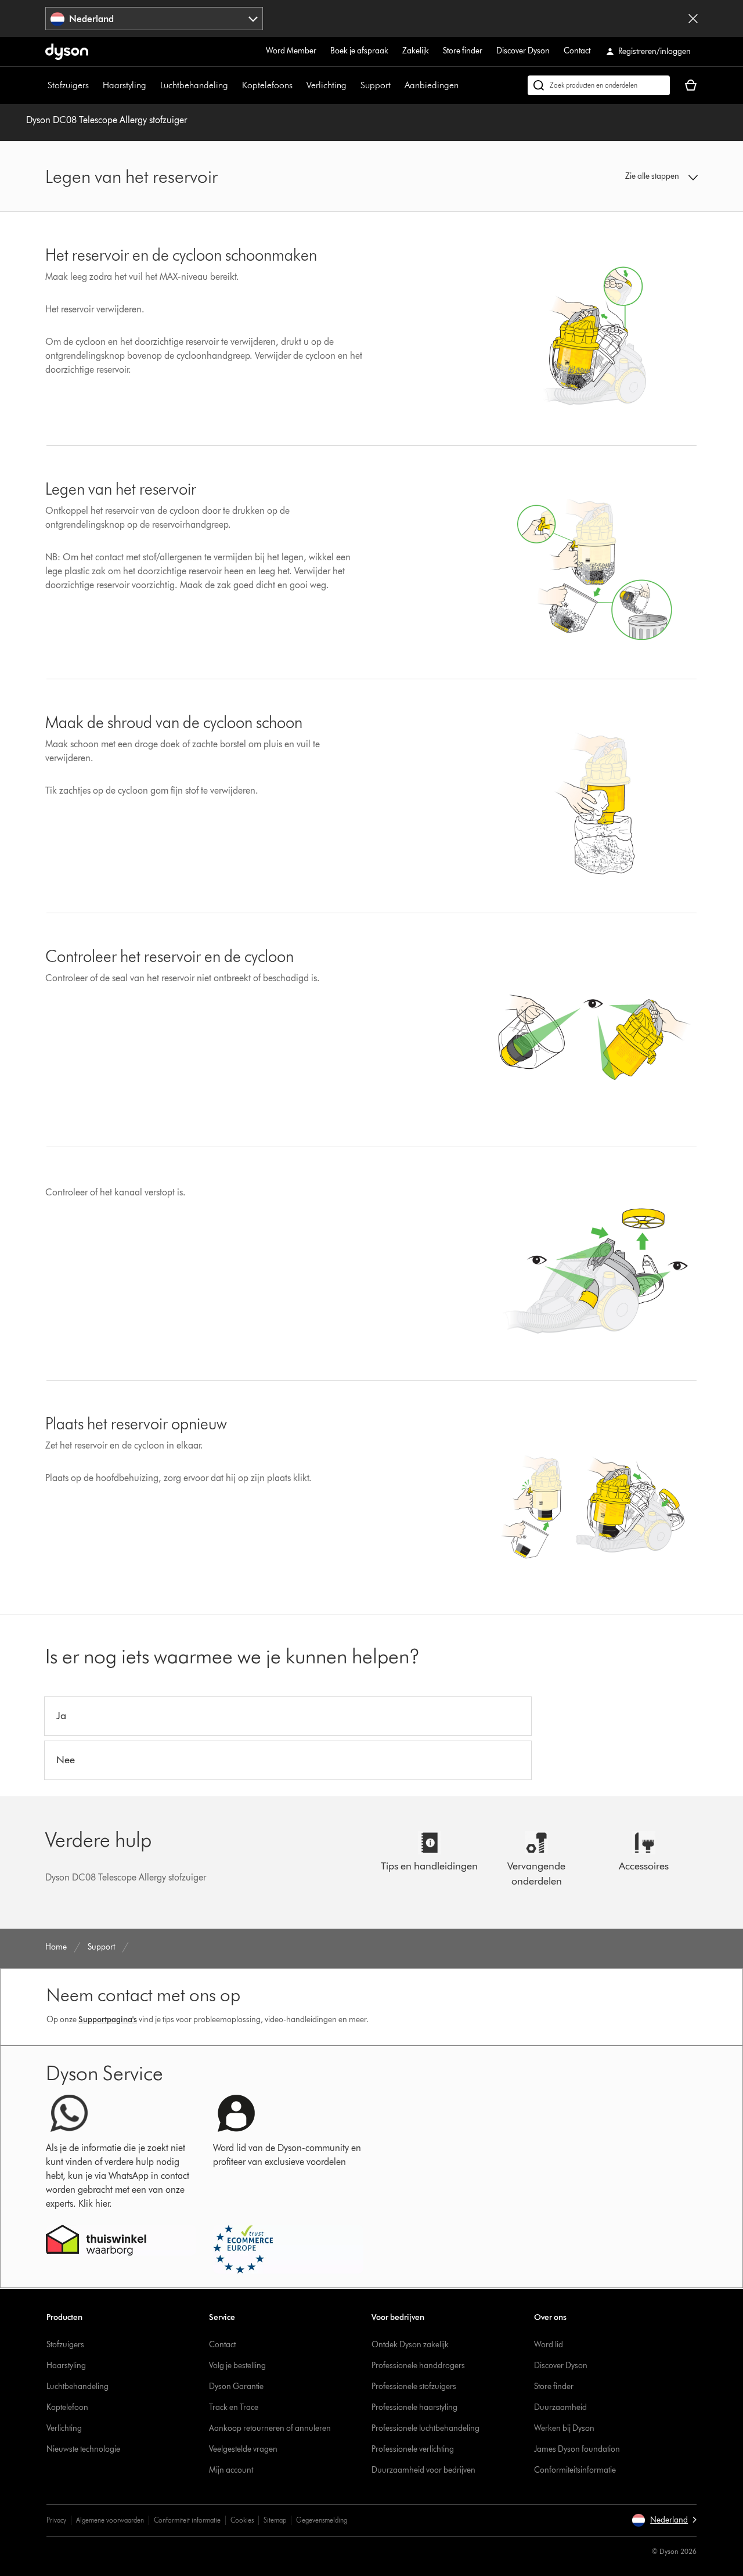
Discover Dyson (523, 51)
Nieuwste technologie (83, 2449)
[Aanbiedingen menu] (464, 85)
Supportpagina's (108, 2020)
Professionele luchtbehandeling (425, 2428)
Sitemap (275, 2520)
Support (376, 85)
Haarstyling (125, 85)
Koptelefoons (267, 85)
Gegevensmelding (322, 2520)
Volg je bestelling (237, 2366)
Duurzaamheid (560, 2407)
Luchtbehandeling (194, 85)
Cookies (242, 2520)
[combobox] (154, 19)
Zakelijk (416, 51)
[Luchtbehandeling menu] (234, 85)
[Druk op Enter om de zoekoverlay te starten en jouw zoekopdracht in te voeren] (599, 85)
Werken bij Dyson (564, 2428)
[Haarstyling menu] (152, 85)
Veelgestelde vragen (243, 2449)
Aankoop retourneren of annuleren (270, 2428)
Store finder (463, 51)
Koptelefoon (67, 2407)
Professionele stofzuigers (414, 2386)
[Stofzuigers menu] (95, 85)
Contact (577, 51)
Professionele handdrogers (418, 2366)
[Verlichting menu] (352, 85)
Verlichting (327, 85)
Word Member (291, 51)
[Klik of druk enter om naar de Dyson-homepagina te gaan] (67, 52)
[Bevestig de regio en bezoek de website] (693, 19)
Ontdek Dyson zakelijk (410, 2345)
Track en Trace (234, 2407)
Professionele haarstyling (414, 2407)
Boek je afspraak (359, 51)
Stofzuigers (68, 85)
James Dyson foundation (577, 2449)
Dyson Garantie (236, 2386)
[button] (622, 176)
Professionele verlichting (413, 2449)
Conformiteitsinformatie (575, 2470)
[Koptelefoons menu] (298, 85)
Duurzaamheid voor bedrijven (423, 2470)
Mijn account (231, 2470)
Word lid (549, 2345)
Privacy (56, 2520)
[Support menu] (396, 85)
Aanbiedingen (432, 85)
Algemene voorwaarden (110, 2520)
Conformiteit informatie (187, 2520)
